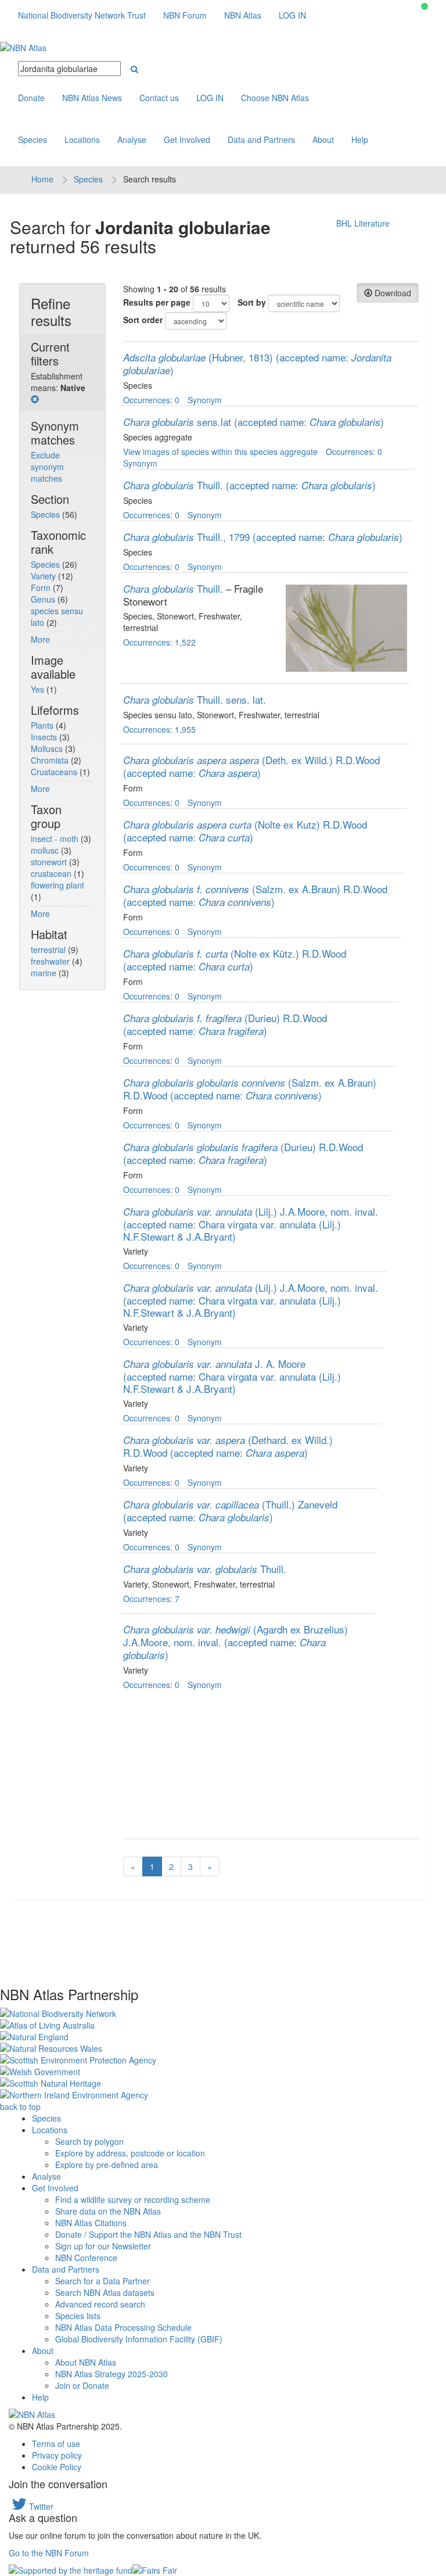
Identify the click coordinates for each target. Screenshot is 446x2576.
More (40, 639)
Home (42, 179)
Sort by (252, 302)
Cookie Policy (57, 2467)
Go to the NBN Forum (49, 2553)
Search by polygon (89, 2141)
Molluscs (48, 748)
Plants (43, 725)
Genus (44, 599)
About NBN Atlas (86, 2362)
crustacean (52, 873)
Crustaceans (55, 772)
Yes (39, 689)
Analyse (132, 139)
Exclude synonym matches (47, 467)
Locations (82, 139)
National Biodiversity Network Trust (82, 15)
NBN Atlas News (92, 98)
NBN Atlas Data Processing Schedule (123, 2327)
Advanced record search (100, 2304)
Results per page (157, 302)
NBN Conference (86, 2258)
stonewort (50, 862)
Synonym (205, 400)
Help (360, 139)
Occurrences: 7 (151, 1599)
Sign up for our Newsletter (103, 2246)
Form (42, 587)
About (323, 139)
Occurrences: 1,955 (159, 729)
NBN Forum (185, 15)
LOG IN (292, 15)
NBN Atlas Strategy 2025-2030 (111, 2374)
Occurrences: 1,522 (159, 642)
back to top (20, 2106)
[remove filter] (35, 399)
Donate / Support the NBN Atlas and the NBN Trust (148, 2234)
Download (392, 293)
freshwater (51, 961)
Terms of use (56, 2444)
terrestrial (49, 950)
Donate (31, 98)
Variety (44, 576)
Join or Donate (82, 2385)
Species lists (78, 2316)
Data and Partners (261, 139)
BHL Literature (363, 223)
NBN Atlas (243, 15)
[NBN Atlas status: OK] (425, 6)
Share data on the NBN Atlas (108, 2211)
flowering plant (57, 885)
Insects (45, 737)
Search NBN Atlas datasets (105, 2292)
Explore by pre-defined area (107, 2165)
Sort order (143, 320)
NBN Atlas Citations (91, 2223)
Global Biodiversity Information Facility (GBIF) (139, 2339)
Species (33, 139)
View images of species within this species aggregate (220, 452)
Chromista (51, 760)
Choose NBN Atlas (275, 98)
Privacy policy (57, 2455)
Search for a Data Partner (102, 2281)
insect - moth (56, 839)
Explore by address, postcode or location (130, 2153)
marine (45, 973)
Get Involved (187, 139)
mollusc (46, 850)
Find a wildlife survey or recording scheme (133, 2199)
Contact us (159, 98)
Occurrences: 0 (151, 400)
